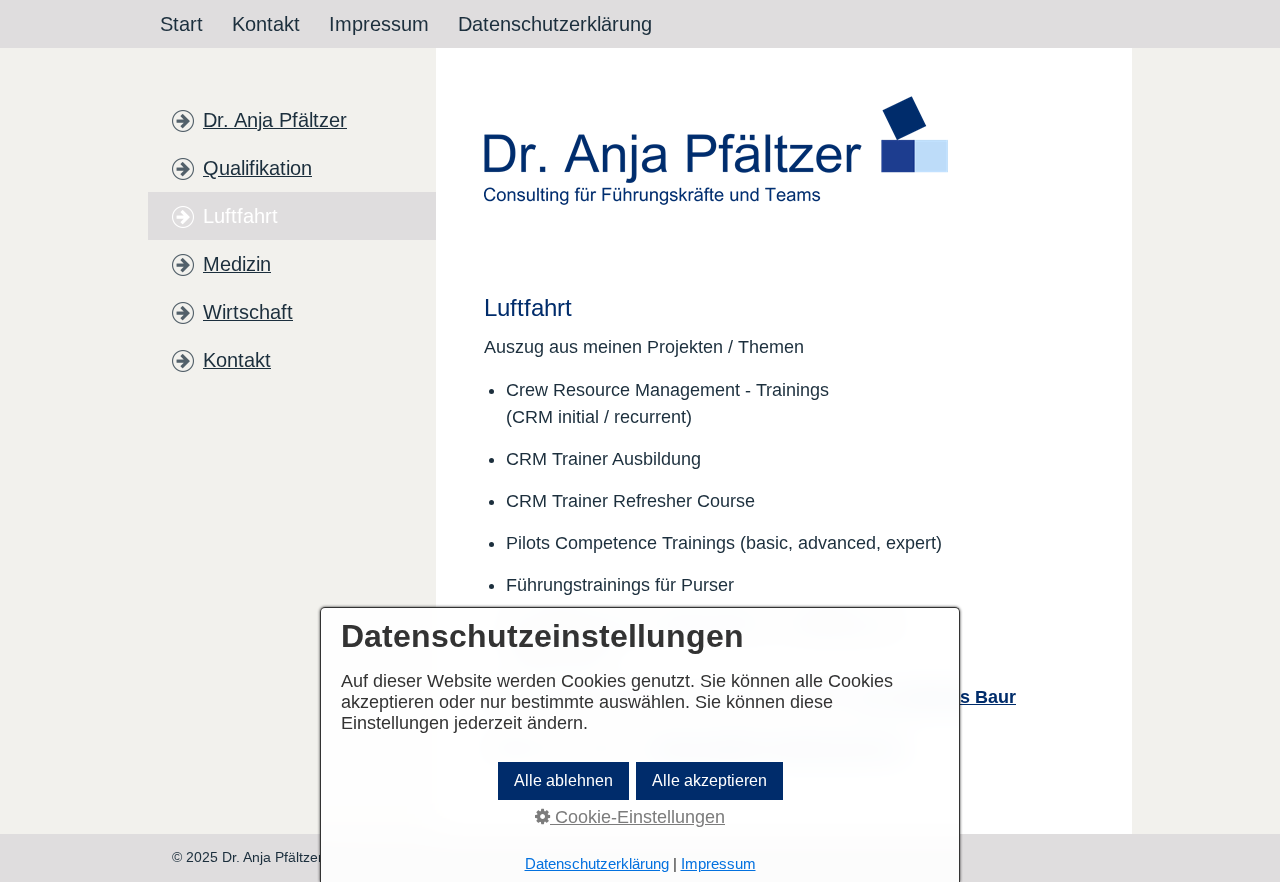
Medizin (237, 264)
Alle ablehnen (563, 780)
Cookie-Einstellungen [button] (637, 817)
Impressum (379, 24)
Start (181, 24)
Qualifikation (257, 168)
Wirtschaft (248, 312)
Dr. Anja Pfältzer (275, 120)
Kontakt (266, 24)
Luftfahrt (240, 216)
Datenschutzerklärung (555, 24)
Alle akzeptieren (709, 780)
